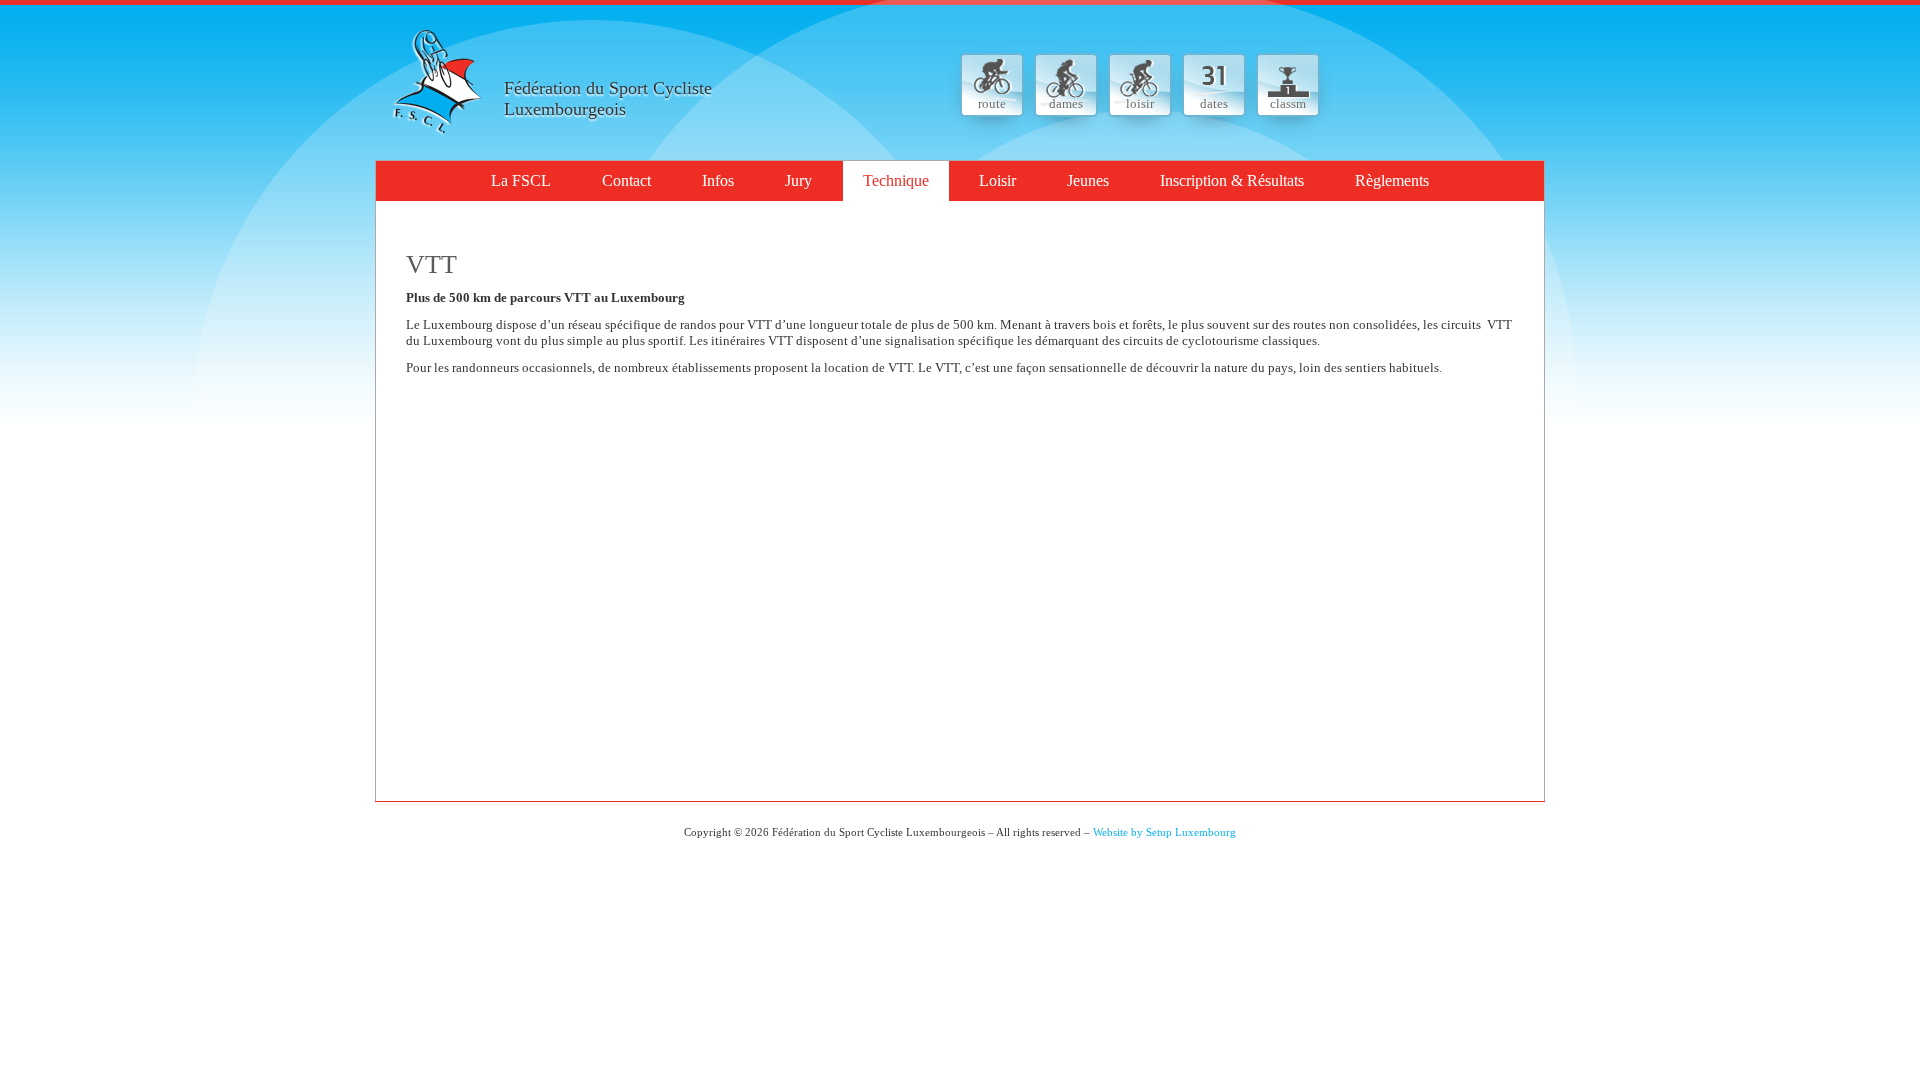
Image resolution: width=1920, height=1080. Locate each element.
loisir (1140, 103)
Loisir (997, 180)
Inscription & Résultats (1232, 180)
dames (1066, 103)
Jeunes (1088, 180)
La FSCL (521, 180)
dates (1214, 103)
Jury (798, 180)
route (992, 103)
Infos (718, 180)
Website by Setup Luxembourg (1164, 832)
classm (1288, 103)
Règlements (1392, 180)
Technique (896, 180)
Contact (626, 180)
